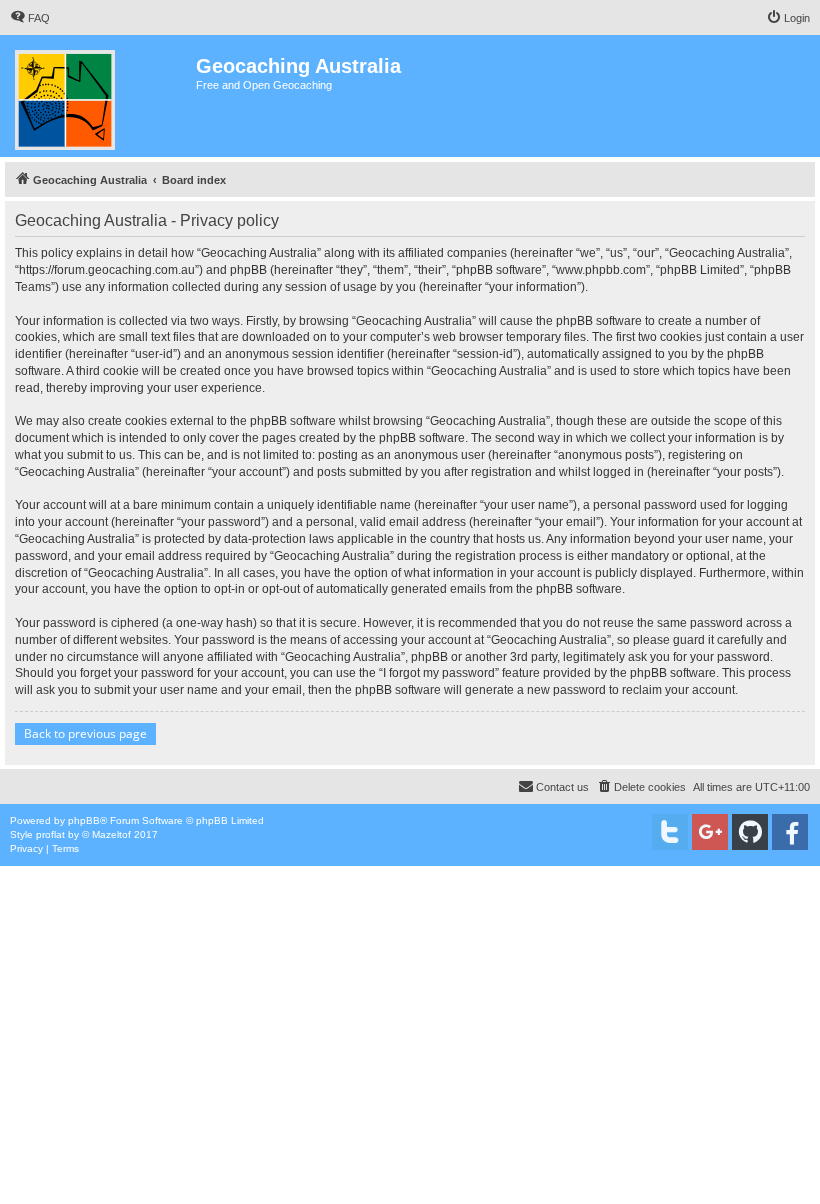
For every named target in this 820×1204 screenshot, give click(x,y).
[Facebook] (790, 832)
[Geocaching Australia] (100, 96)
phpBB (84, 820)
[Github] (750, 832)
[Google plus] (710, 832)
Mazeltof (111, 834)
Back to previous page (85, 733)
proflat (50, 834)
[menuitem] (30, 18)
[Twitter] (670, 832)
